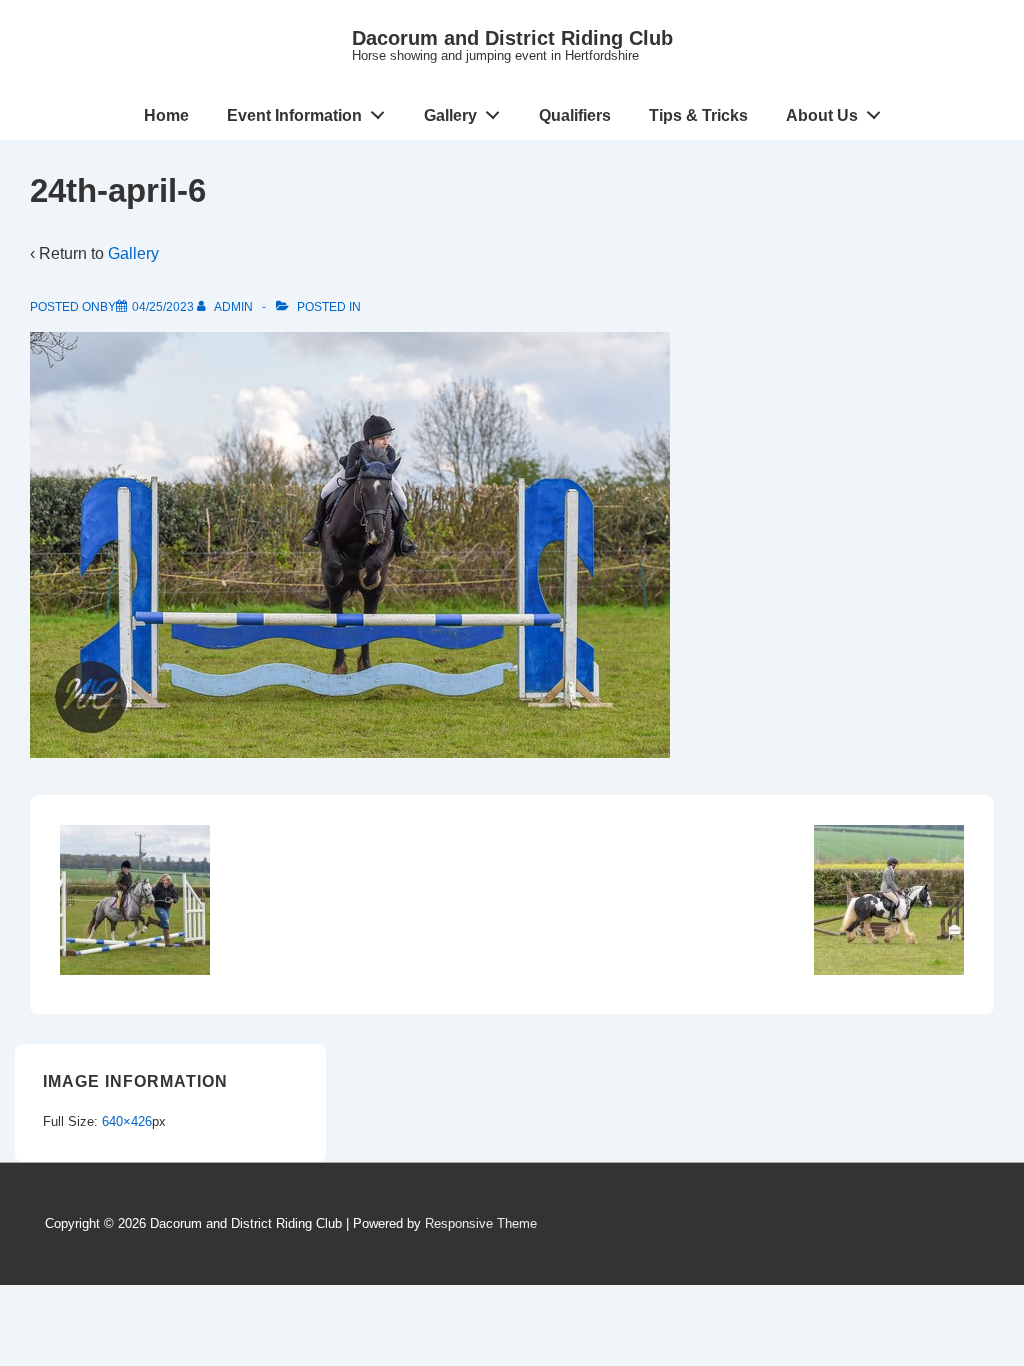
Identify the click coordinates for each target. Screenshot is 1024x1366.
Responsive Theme (481, 1223)
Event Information (294, 115)
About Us (822, 115)
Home (166, 115)
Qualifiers (575, 115)
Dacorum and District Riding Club (512, 38)
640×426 (127, 1121)
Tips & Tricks (698, 115)
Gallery (450, 115)
